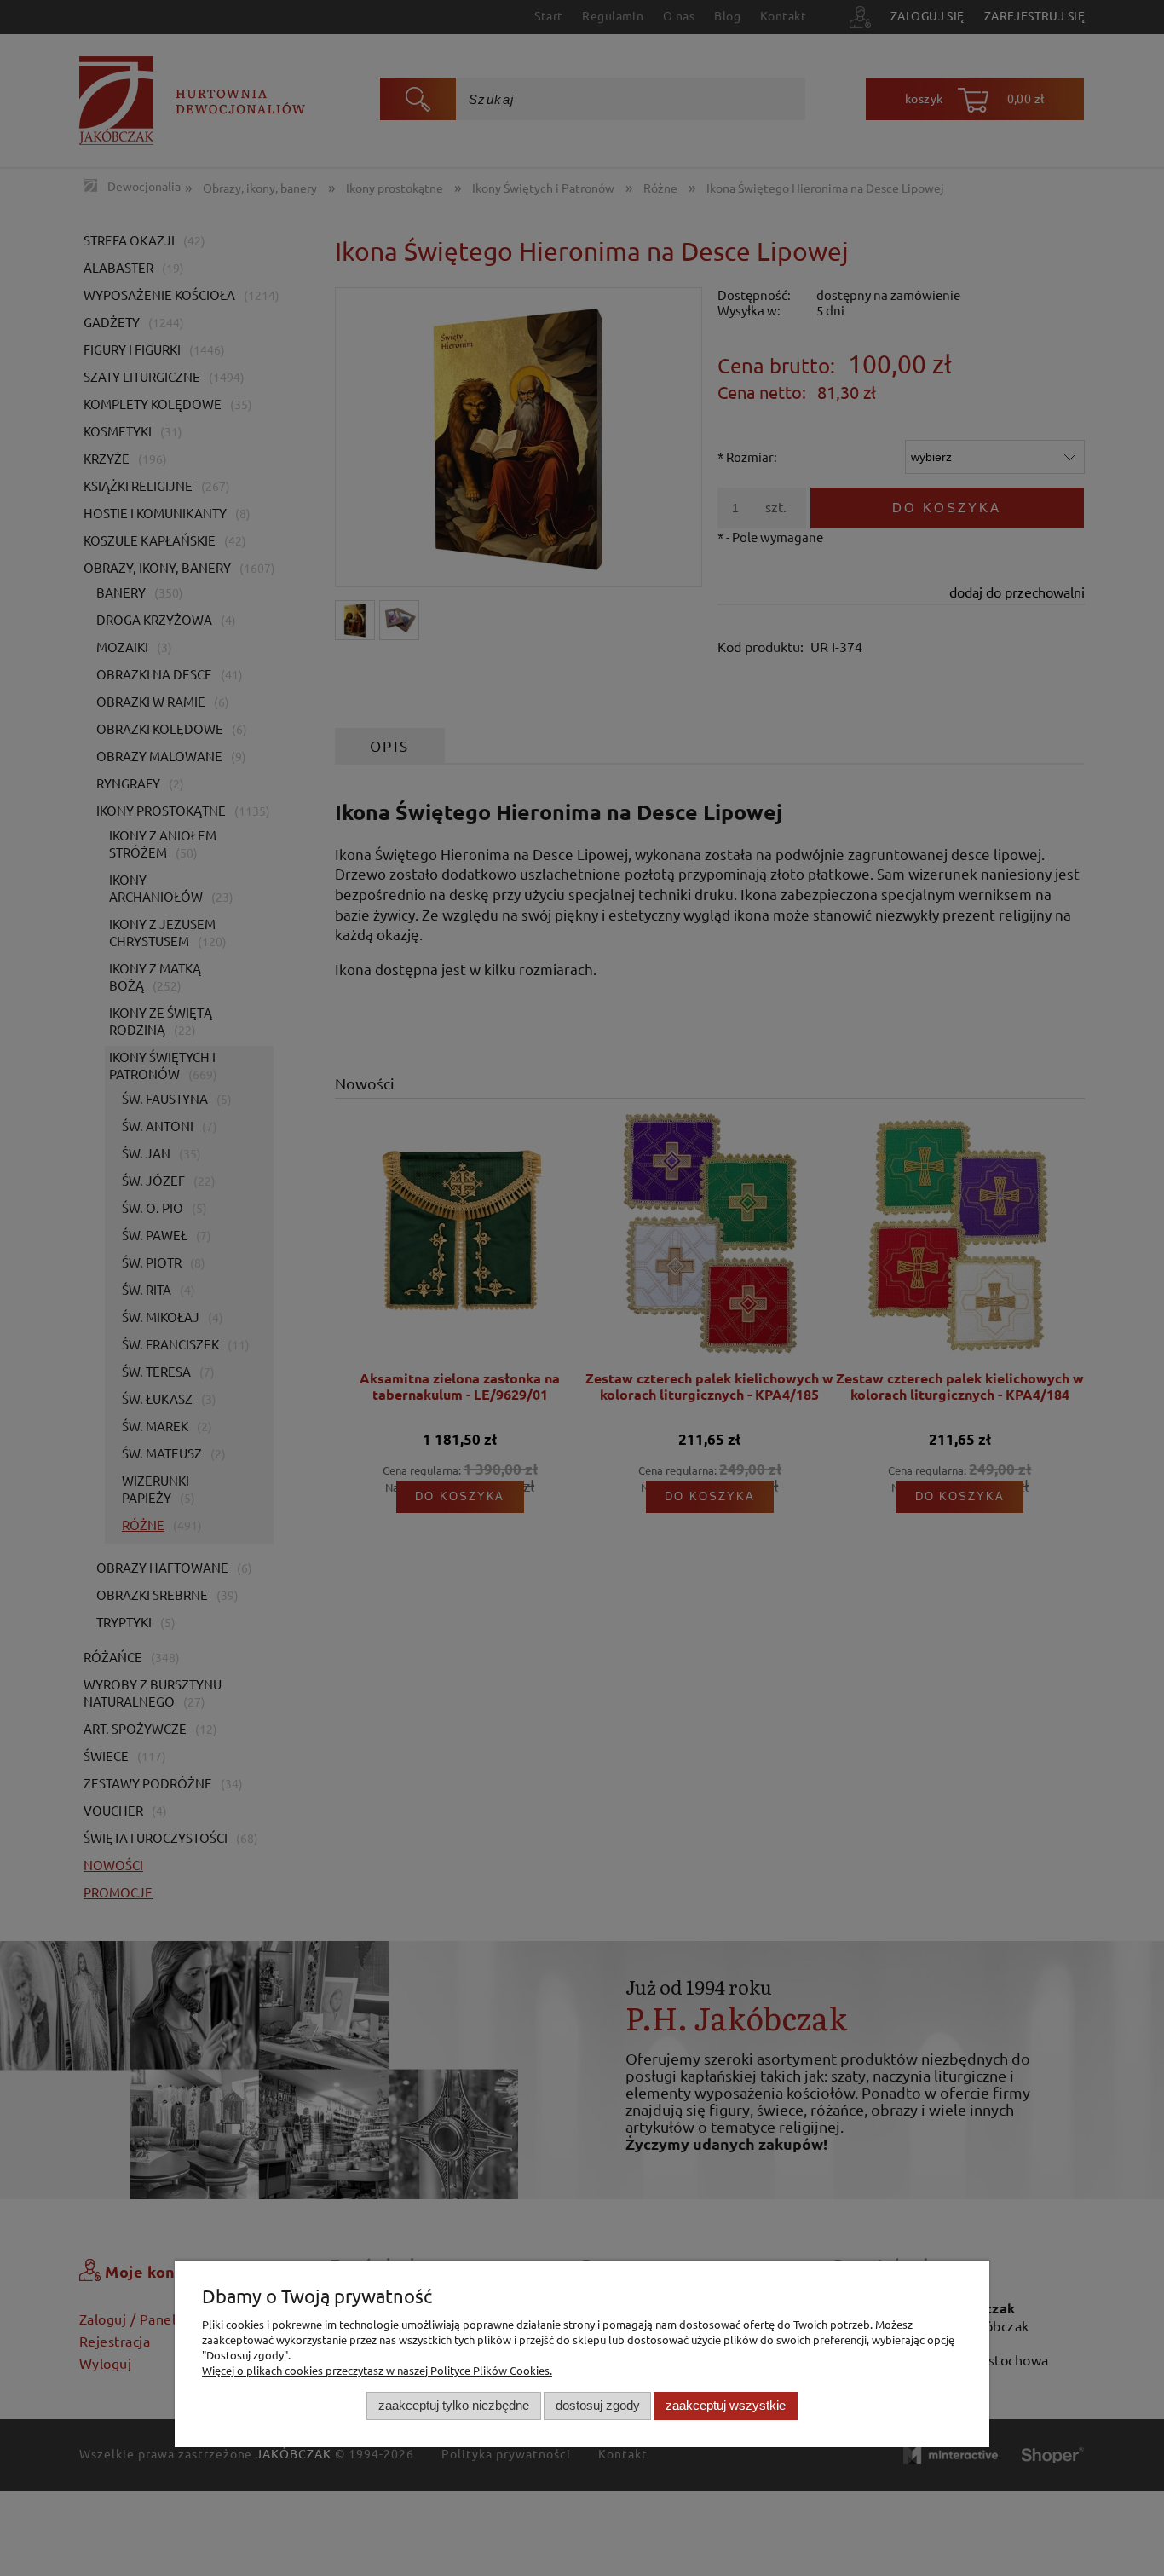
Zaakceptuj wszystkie (726, 2406)
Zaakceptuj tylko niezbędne (454, 2406)
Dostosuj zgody (598, 2406)
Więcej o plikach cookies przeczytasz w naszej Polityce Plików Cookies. (377, 2370)
